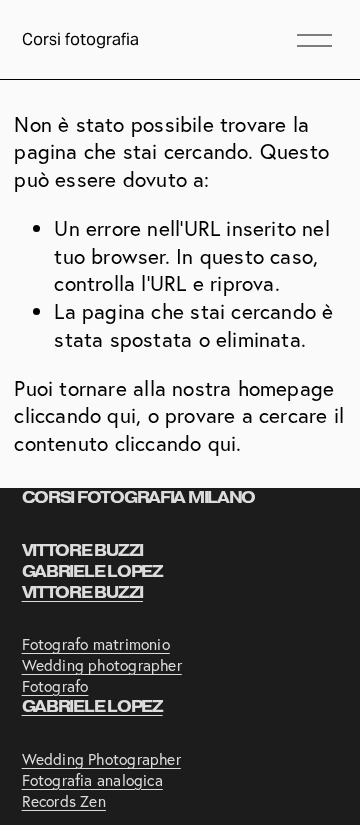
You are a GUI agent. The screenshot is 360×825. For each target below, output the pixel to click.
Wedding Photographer (101, 759)
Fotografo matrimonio (96, 644)
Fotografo (55, 686)
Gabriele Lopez (92, 707)
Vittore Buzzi (82, 593)
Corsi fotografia (80, 39)
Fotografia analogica (92, 780)
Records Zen (64, 801)
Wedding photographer (102, 665)
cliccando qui (75, 415)
